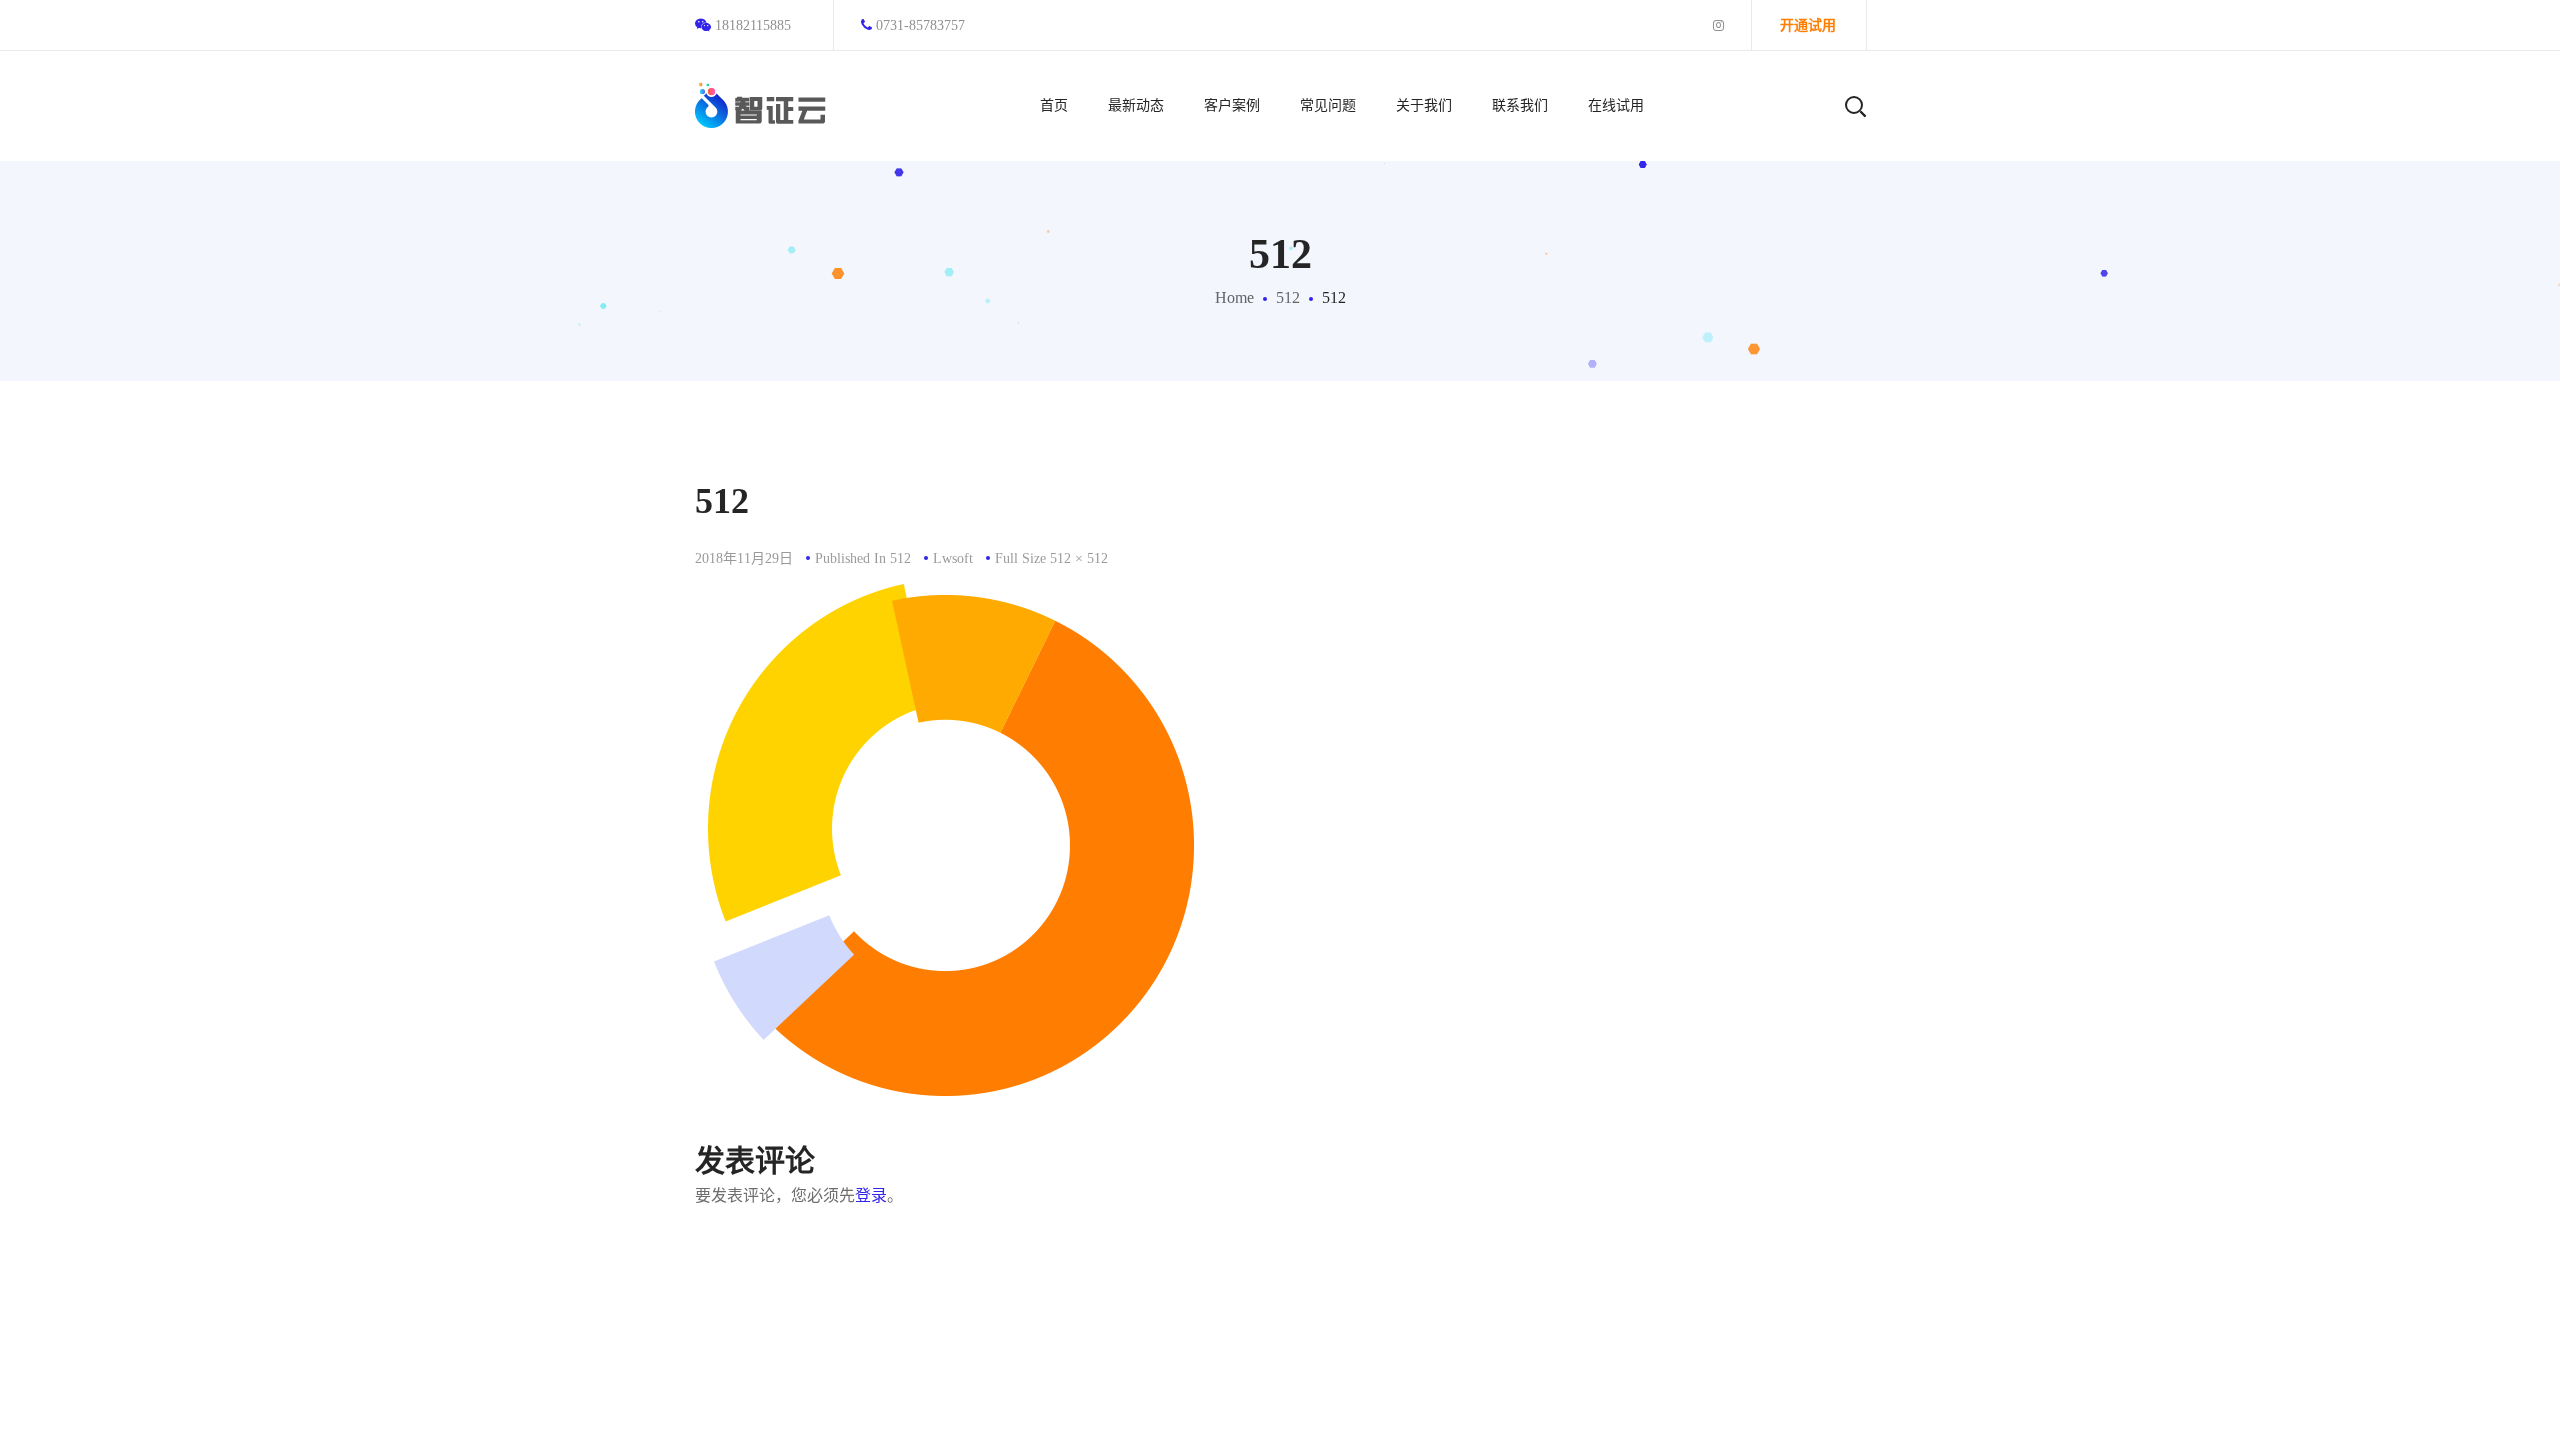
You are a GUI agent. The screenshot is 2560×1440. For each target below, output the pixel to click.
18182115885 (753, 25)
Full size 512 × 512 (1051, 558)
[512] (951, 598)
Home (1234, 297)
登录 (871, 1195)
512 (1288, 297)
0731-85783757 (920, 25)
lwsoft (953, 558)
